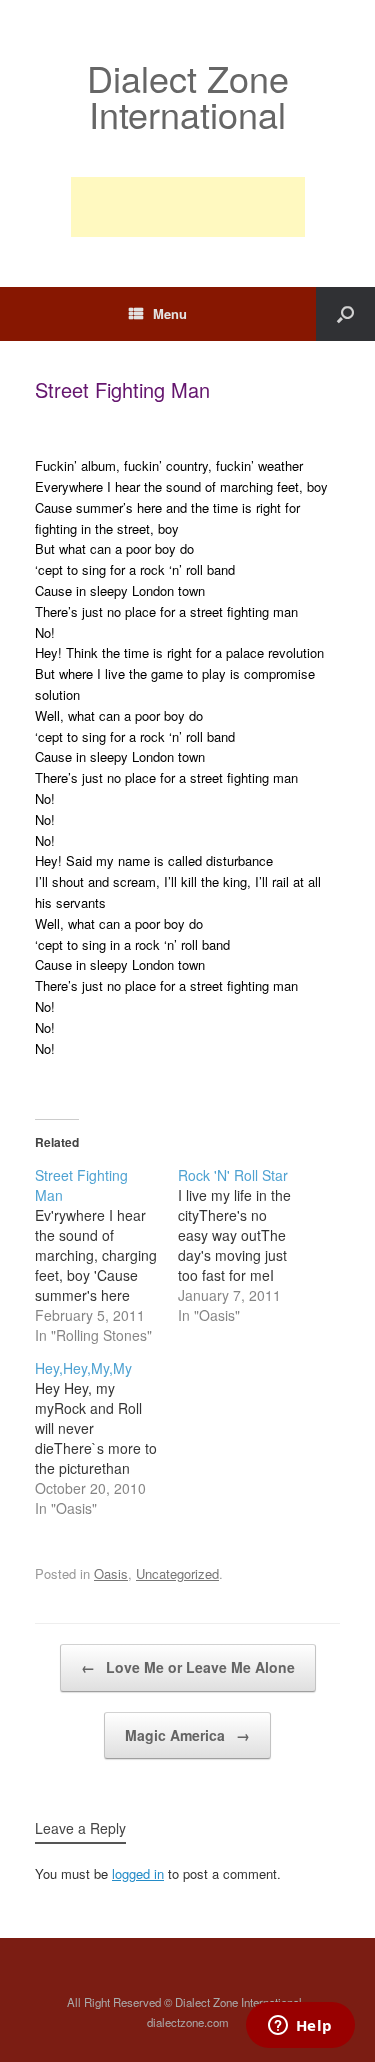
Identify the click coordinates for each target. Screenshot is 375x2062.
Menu (170, 313)
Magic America (187, 1735)
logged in (138, 1873)
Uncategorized (177, 1573)
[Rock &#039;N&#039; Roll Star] (249, 1245)
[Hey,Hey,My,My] (106, 1438)
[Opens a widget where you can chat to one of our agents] (300, 2027)
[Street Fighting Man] (106, 1255)
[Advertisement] (188, 207)
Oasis (111, 1573)
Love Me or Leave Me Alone (188, 1667)
